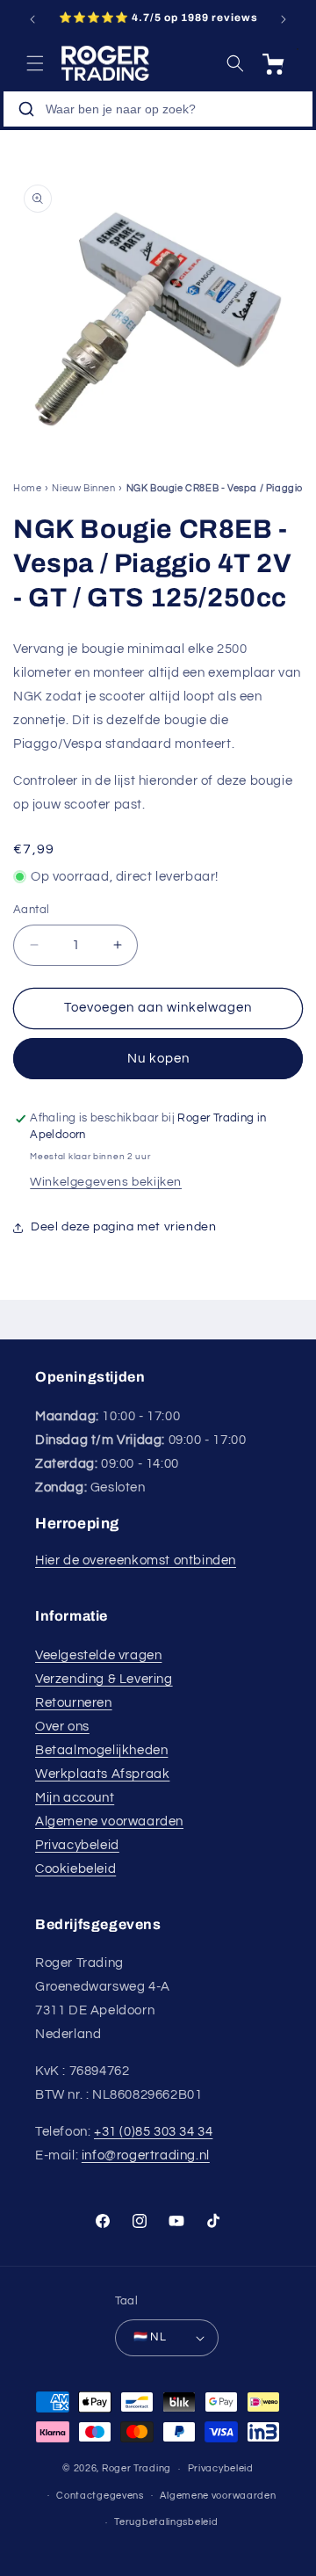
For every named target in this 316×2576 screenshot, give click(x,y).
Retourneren (74, 1703)
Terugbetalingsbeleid (166, 2522)
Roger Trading (136, 2468)
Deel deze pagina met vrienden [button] (123, 1227)
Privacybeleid (77, 1845)
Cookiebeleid (75, 1869)
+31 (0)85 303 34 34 (153, 2132)
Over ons (62, 1727)
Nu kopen (158, 1059)
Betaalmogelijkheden (101, 1750)
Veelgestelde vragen (98, 1655)
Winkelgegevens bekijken (106, 1182)
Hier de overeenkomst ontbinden (136, 1560)
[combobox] (158, 109)
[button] (35, 63)
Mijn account (75, 1798)
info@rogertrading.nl (146, 2155)
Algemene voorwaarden (109, 1821)
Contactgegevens (100, 2496)
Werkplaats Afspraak (102, 1774)
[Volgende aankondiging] (284, 19)
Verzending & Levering (104, 1679)
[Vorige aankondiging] (32, 19)
